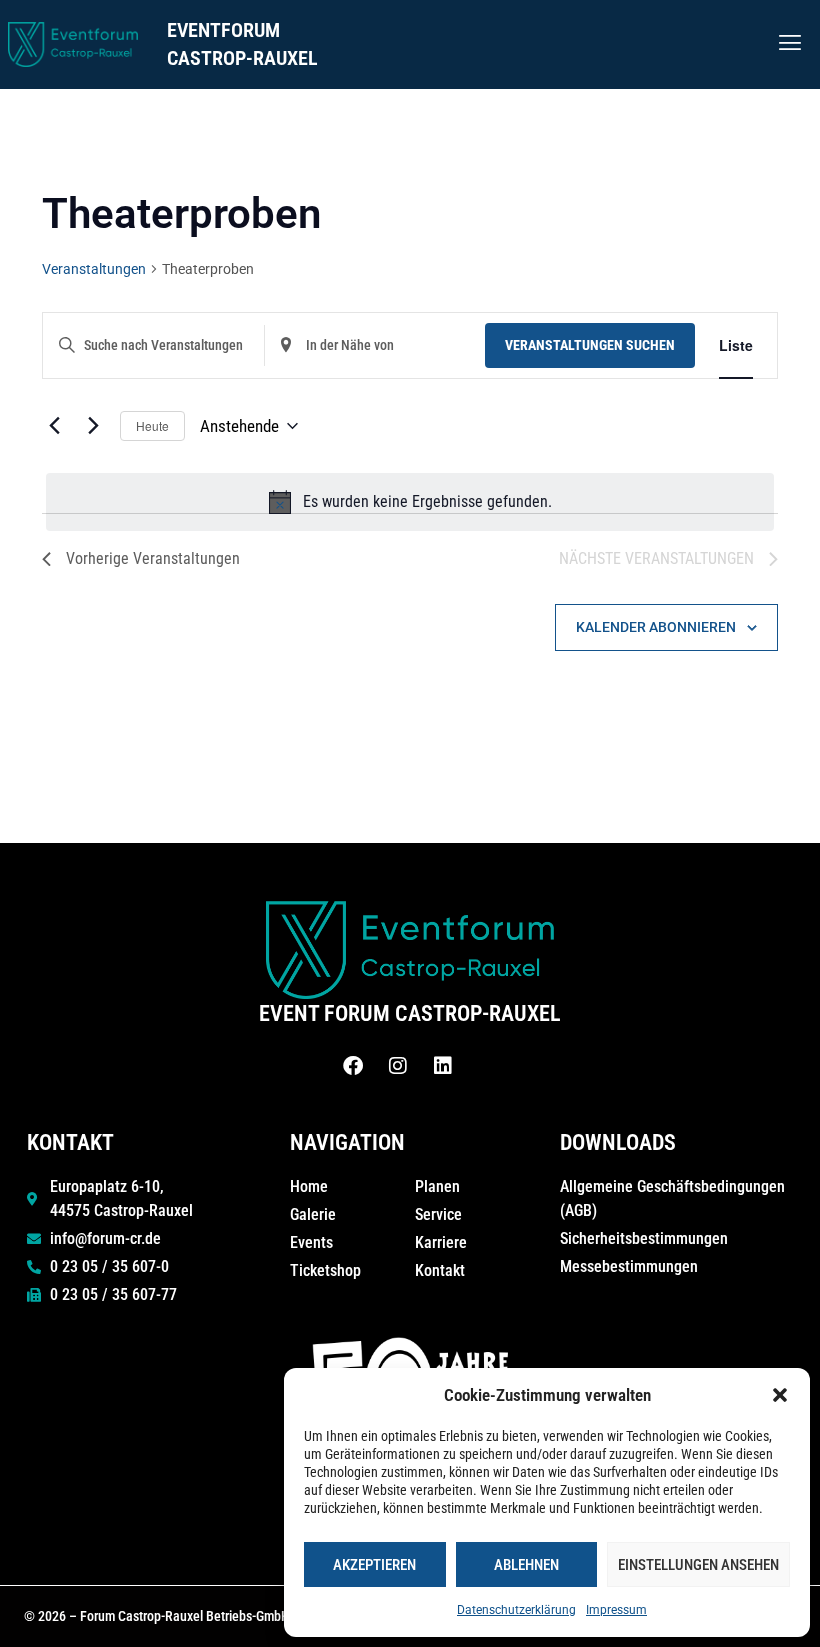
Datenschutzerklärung (516, 1610)
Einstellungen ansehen (698, 1565)
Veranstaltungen (94, 269)
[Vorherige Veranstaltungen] (54, 426)
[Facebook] (353, 1066)
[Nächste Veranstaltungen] (93, 426)
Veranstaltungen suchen (590, 345)
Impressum (616, 1610)
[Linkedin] (443, 1066)
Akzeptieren (374, 1565)
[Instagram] (398, 1066)
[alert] (410, 502)
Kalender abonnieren (656, 627)
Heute (152, 425)
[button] (780, 1395)
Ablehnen (526, 1565)
